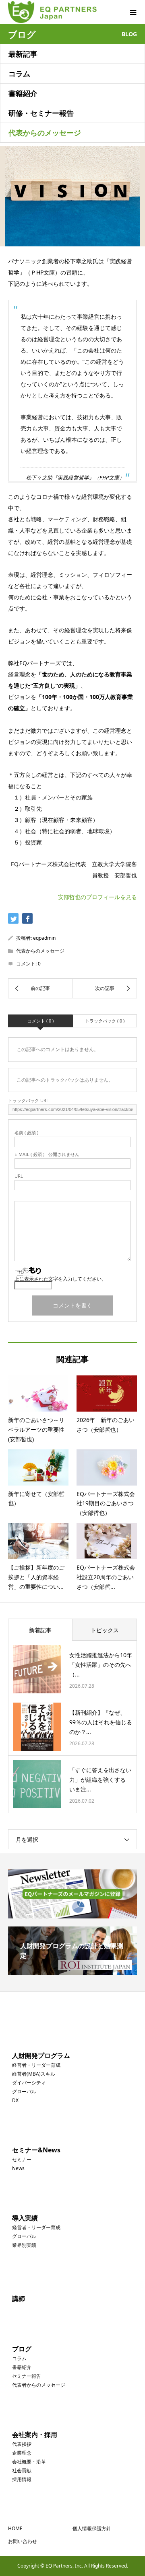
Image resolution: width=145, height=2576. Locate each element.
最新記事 (23, 54)
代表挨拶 (22, 2444)
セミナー (22, 2159)
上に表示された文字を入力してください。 (60, 1279)
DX (15, 2100)
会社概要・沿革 (29, 2462)
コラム (19, 74)
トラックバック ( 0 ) (105, 1021)
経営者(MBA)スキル (34, 2074)
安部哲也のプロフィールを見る (97, 897)
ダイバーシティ (29, 2083)
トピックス (105, 1630)
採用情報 (22, 2479)
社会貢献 (22, 2470)
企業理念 (22, 2453)
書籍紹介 (23, 93)
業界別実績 (24, 2245)
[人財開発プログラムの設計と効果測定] (72, 1972)
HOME (15, 2528)
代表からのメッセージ (45, 133)
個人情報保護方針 (92, 2528)
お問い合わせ (23, 2541)
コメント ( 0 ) (40, 1021)
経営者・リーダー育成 (36, 2065)
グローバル (24, 2091)
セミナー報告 (27, 2376)
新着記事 (40, 1630)
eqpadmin (44, 938)
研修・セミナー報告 (41, 113)
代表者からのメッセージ (39, 2385)
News (18, 2168)
